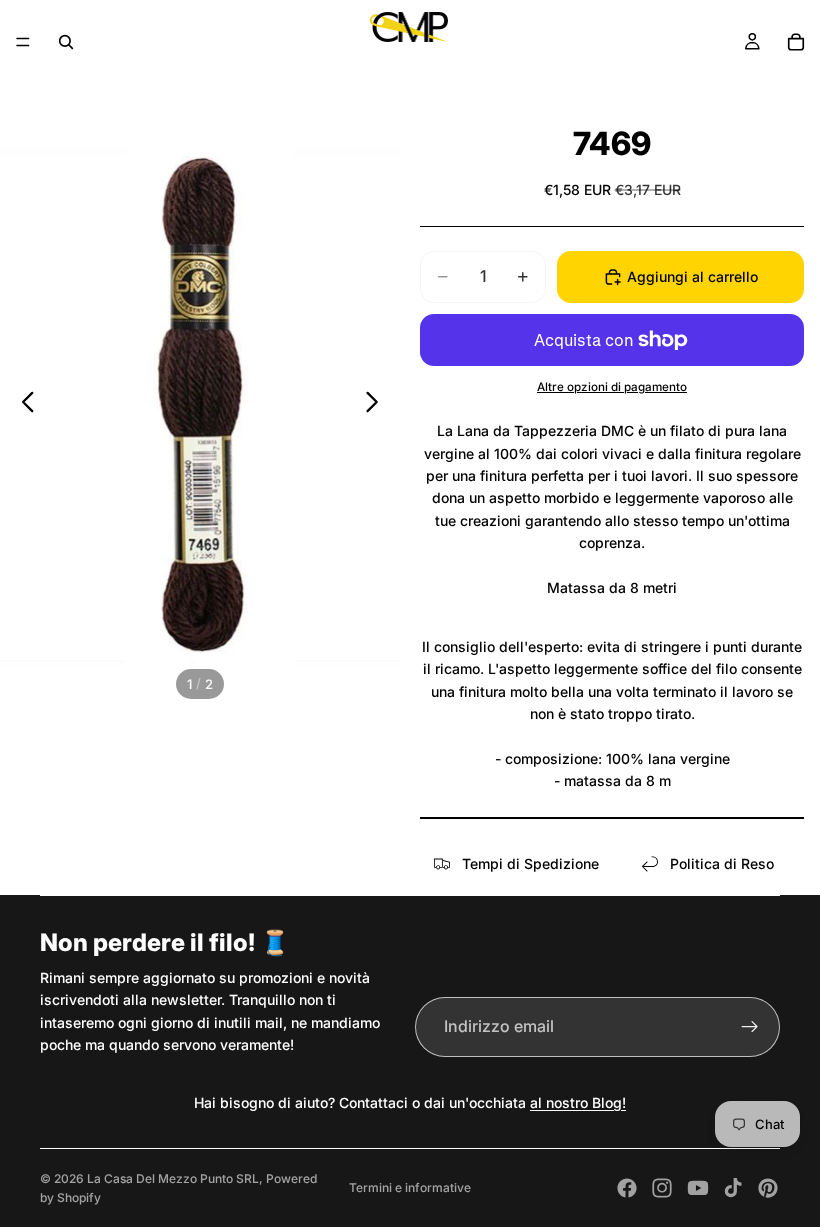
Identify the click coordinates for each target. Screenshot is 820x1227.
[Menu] (23, 42)
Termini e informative (410, 1187)
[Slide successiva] (377, 405)
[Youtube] (698, 1188)
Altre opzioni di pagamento (612, 387)
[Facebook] (627, 1188)
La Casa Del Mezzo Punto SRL (173, 1178)
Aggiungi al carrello (692, 276)
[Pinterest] (768, 1188)
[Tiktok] (733, 1188)
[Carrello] (796, 42)
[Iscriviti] (750, 1027)
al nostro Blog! (578, 1102)
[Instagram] (662, 1188)
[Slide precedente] (22, 405)
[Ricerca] (66, 42)
